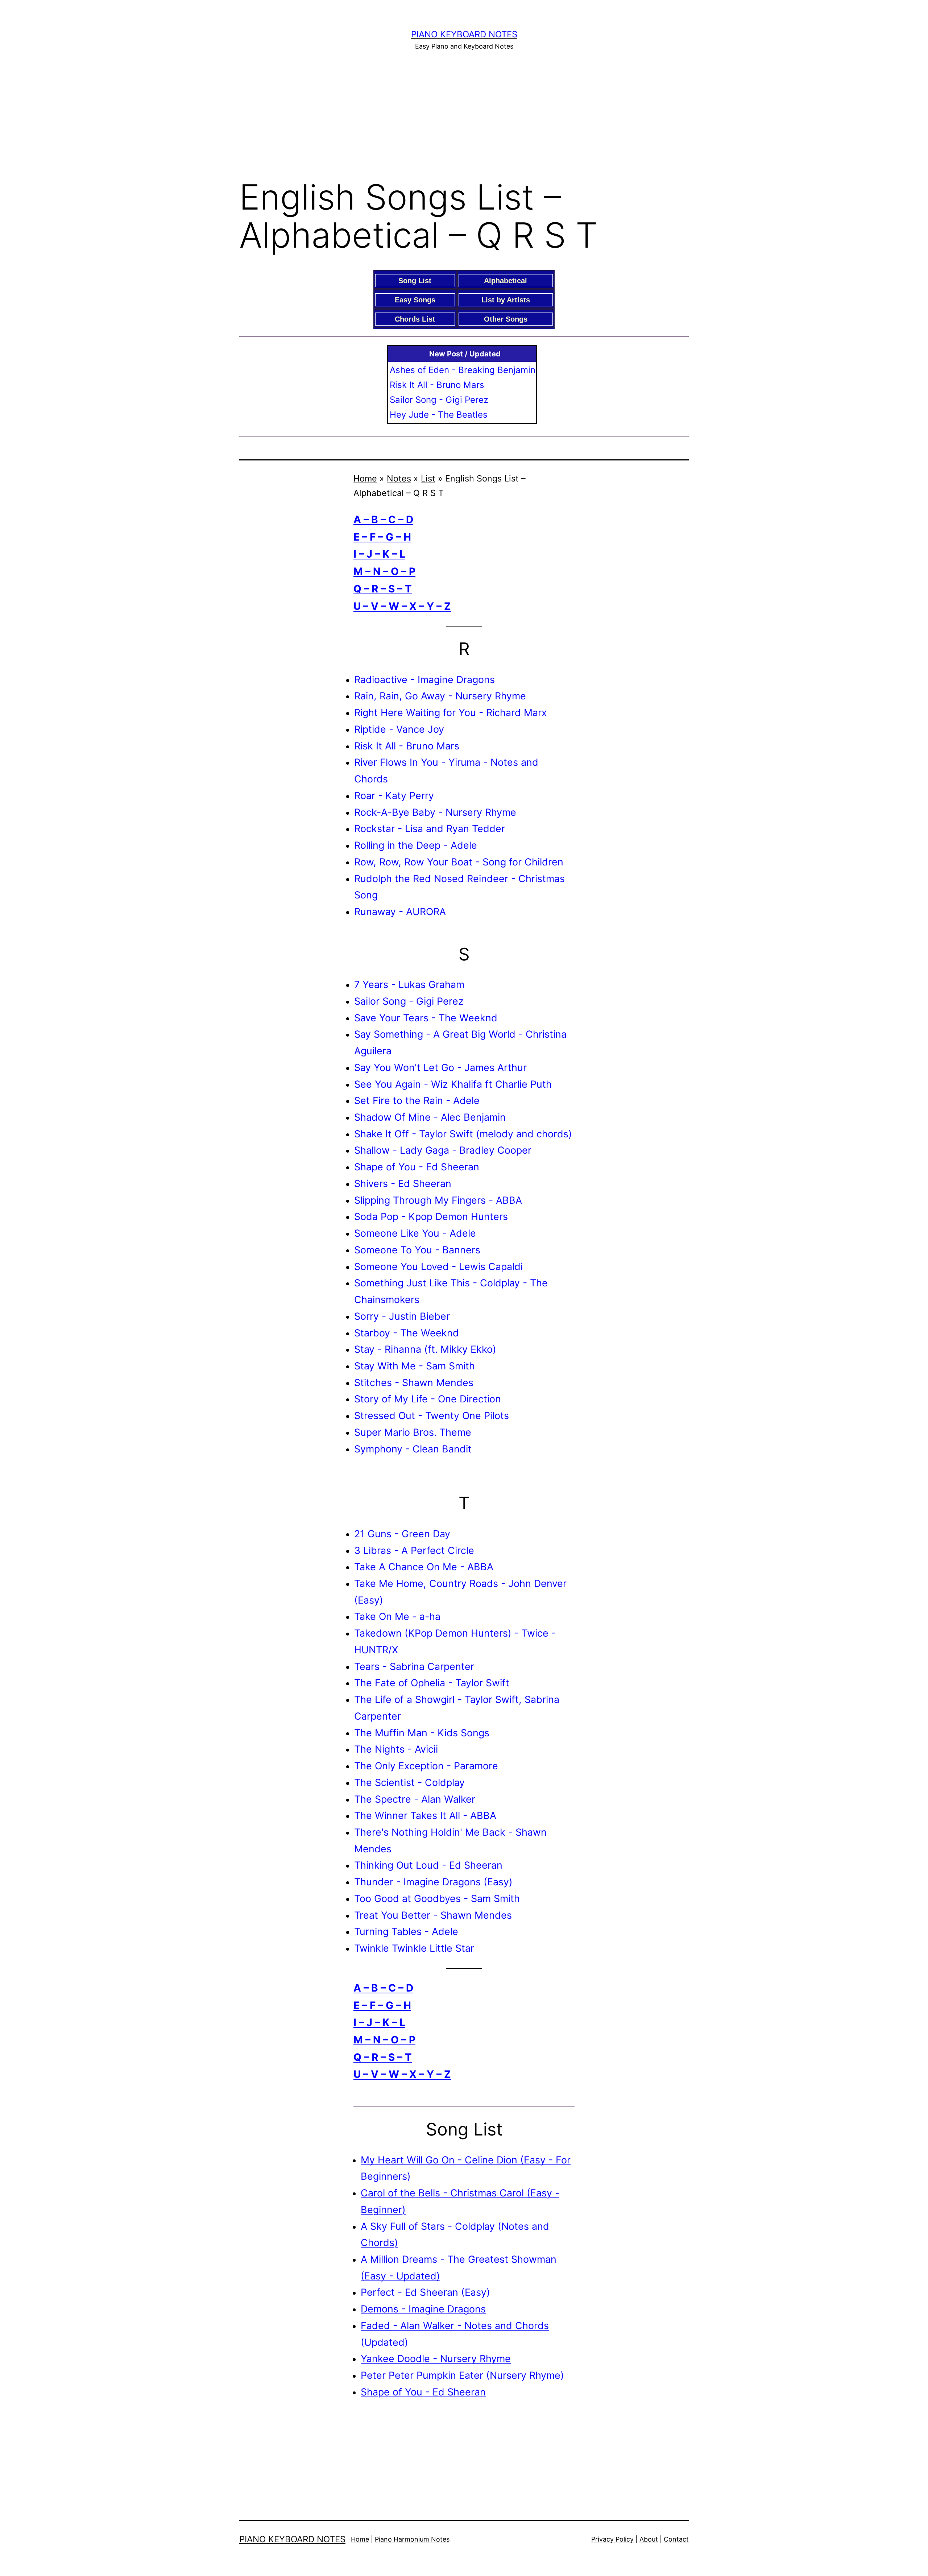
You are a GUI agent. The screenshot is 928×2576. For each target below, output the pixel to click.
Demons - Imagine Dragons (423, 2309)
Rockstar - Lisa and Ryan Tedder (430, 828)
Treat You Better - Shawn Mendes (433, 1915)
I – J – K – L (379, 554)
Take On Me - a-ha (397, 1616)
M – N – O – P (384, 571)
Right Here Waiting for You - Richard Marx (451, 712)
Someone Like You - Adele (415, 1233)
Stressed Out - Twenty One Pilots (432, 1415)
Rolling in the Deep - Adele (416, 845)
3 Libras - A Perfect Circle (414, 1550)
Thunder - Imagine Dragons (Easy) (433, 1882)
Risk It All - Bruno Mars (437, 385)
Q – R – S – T (383, 589)
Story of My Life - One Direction (428, 1399)
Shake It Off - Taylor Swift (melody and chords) (463, 1134)
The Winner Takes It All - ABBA (425, 1815)
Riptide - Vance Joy (399, 729)
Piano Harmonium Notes (412, 2539)
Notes (399, 478)
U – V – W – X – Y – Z (402, 606)
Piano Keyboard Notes (464, 34)
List (428, 478)
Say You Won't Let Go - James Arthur (440, 1067)
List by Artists (506, 300)
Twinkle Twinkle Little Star (414, 1948)
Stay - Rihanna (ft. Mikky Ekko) (425, 1349)
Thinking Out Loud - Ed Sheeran (428, 1865)
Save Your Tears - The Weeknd (426, 1018)
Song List (415, 281)
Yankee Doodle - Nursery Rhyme (436, 2358)
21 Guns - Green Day (402, 1534)
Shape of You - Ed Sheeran (417, 1167)
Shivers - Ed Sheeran (403, 1183)
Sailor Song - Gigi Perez (439, 400)
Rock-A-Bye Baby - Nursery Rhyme (435, 812)
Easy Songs (415, 300)
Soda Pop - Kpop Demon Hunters (431, 1216)
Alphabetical (506, 281)
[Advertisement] (464, 113)
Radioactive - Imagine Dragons (424, 679)
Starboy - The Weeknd (407, 1333)
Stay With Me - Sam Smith (415, 1366)
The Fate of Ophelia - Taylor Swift (432, 1683)
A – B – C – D (383, 520)
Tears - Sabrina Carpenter (414, 1666)
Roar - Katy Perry (394, 795)
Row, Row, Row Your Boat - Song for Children (459, 862)
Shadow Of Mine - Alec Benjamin (430, 1117)
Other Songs (506, 319)
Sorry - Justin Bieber (402, 1316)
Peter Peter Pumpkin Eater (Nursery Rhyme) (462, 2375)
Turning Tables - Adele (406, 1931)
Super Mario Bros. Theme (413, 1432)
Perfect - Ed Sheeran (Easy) (425, 2292)
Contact (676, 2539)
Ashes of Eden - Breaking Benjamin (463, 370)
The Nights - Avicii (396, 1749)
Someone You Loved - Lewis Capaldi (438, 1266)
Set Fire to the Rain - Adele (417, 1100)
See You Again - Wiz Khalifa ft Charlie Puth (453, 1084)
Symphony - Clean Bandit (413, 1449)
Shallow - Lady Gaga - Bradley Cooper (443, 1150)
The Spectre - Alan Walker (415, 1799)
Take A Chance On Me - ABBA (424, 1567)
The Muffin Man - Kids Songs (422, 1733)
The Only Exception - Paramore (426, 1766)
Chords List (415, 319)
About (649, 2539)
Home (365, 478)
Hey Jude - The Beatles (439, 415)
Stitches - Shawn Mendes (414, 1382)
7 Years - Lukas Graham (409, 984)
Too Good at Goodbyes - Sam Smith (437, 1898)
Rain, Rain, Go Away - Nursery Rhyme (440, 696)
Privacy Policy (612, 2539)
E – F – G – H (382, 537)
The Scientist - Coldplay (409, 1782)
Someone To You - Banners (417, 1250)
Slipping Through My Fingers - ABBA (438, 1200)
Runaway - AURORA (400, 911)
